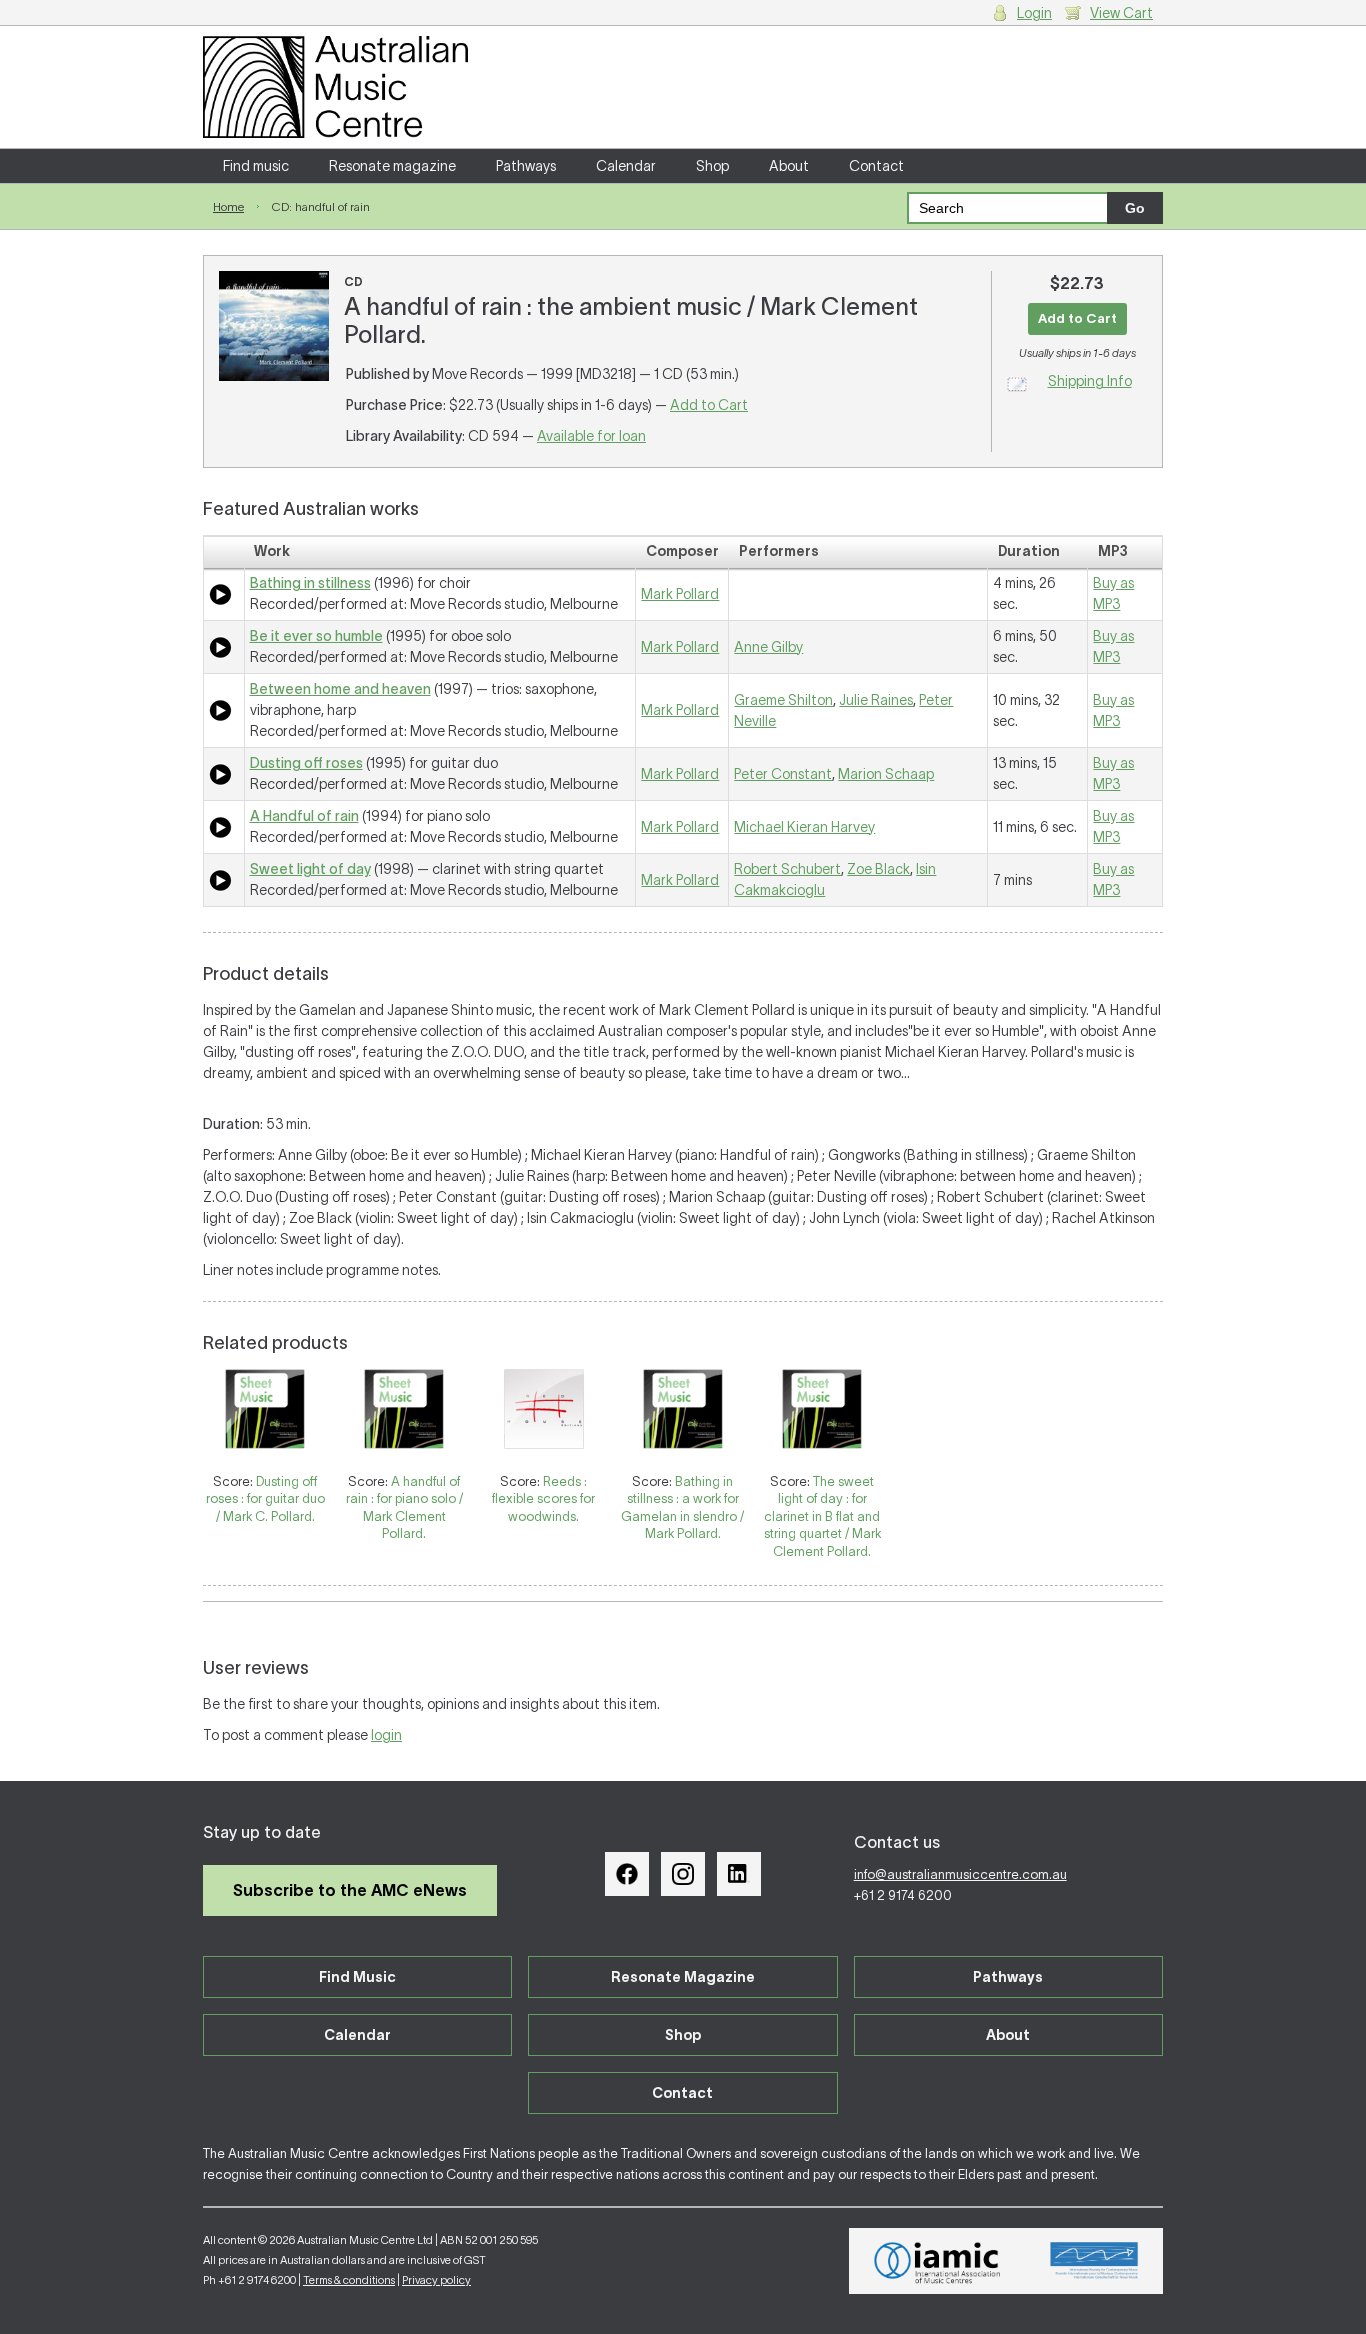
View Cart (1121, 13)
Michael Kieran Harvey (804, 827)
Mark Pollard (680, 594)
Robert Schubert (787, 869)
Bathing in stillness (310, 583)
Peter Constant (783, 774)
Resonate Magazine (683, 1977)
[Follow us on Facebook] (627, 1874)
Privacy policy (436, 2280)
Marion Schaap (886, 774)
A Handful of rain (304, 816)
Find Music (357, 1977)
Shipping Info (1090, 381)
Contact (876, 166)
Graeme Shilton (783, 700)
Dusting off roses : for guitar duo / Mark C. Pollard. (265, 1499)
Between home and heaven (340, 689)
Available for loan (591, 436)
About (789, 166)
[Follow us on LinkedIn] (739, 1874)
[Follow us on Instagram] (683, 1874)
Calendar (626, 166)
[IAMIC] (937, 2261)
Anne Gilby (768, 647)
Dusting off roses (306, 763)
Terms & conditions (349, 2280)
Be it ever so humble (316, 636)
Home (228, 206)
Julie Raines (876, 700)
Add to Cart (709, 405)
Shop (712, 166)
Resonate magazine (392, 166)
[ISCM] (1094, 2261)
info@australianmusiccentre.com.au (960, 1874)
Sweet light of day (310, 869)
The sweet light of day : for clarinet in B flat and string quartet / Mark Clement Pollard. (822, 1516)
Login (1034, 13)
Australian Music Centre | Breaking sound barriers (335, 87)
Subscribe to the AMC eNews (350, 1890)
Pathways (526, 166)
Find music (256, 166)
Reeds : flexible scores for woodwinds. (543, 1499)
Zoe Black (878, 869)
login (386, 1735)
